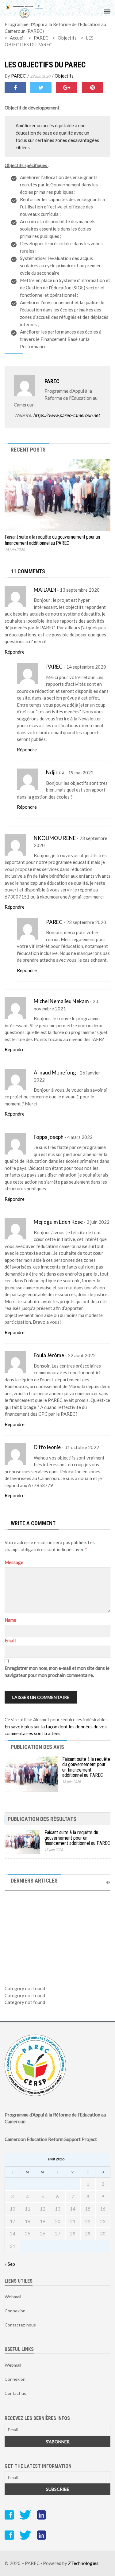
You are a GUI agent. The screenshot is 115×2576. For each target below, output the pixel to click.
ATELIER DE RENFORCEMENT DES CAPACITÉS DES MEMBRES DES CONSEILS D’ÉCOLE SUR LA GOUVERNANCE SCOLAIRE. (57, 1950)
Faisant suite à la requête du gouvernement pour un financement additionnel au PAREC (52, 540)
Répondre (15, 652)
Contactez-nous (20, 2325)
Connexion (15, 2311)
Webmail (13, 2297)
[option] (57, 1930)
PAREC (18, 76)
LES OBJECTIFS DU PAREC (45, 65)
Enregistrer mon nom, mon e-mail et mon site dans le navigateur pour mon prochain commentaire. (57, 1672)
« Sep (10, 2264)
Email (10, 1640)
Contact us (15, 2393)
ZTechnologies (83, 2563)
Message (14, 1562)
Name (10, 1620)
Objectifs (64, 76)
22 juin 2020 (40, 76)
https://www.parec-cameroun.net (67, 415)
